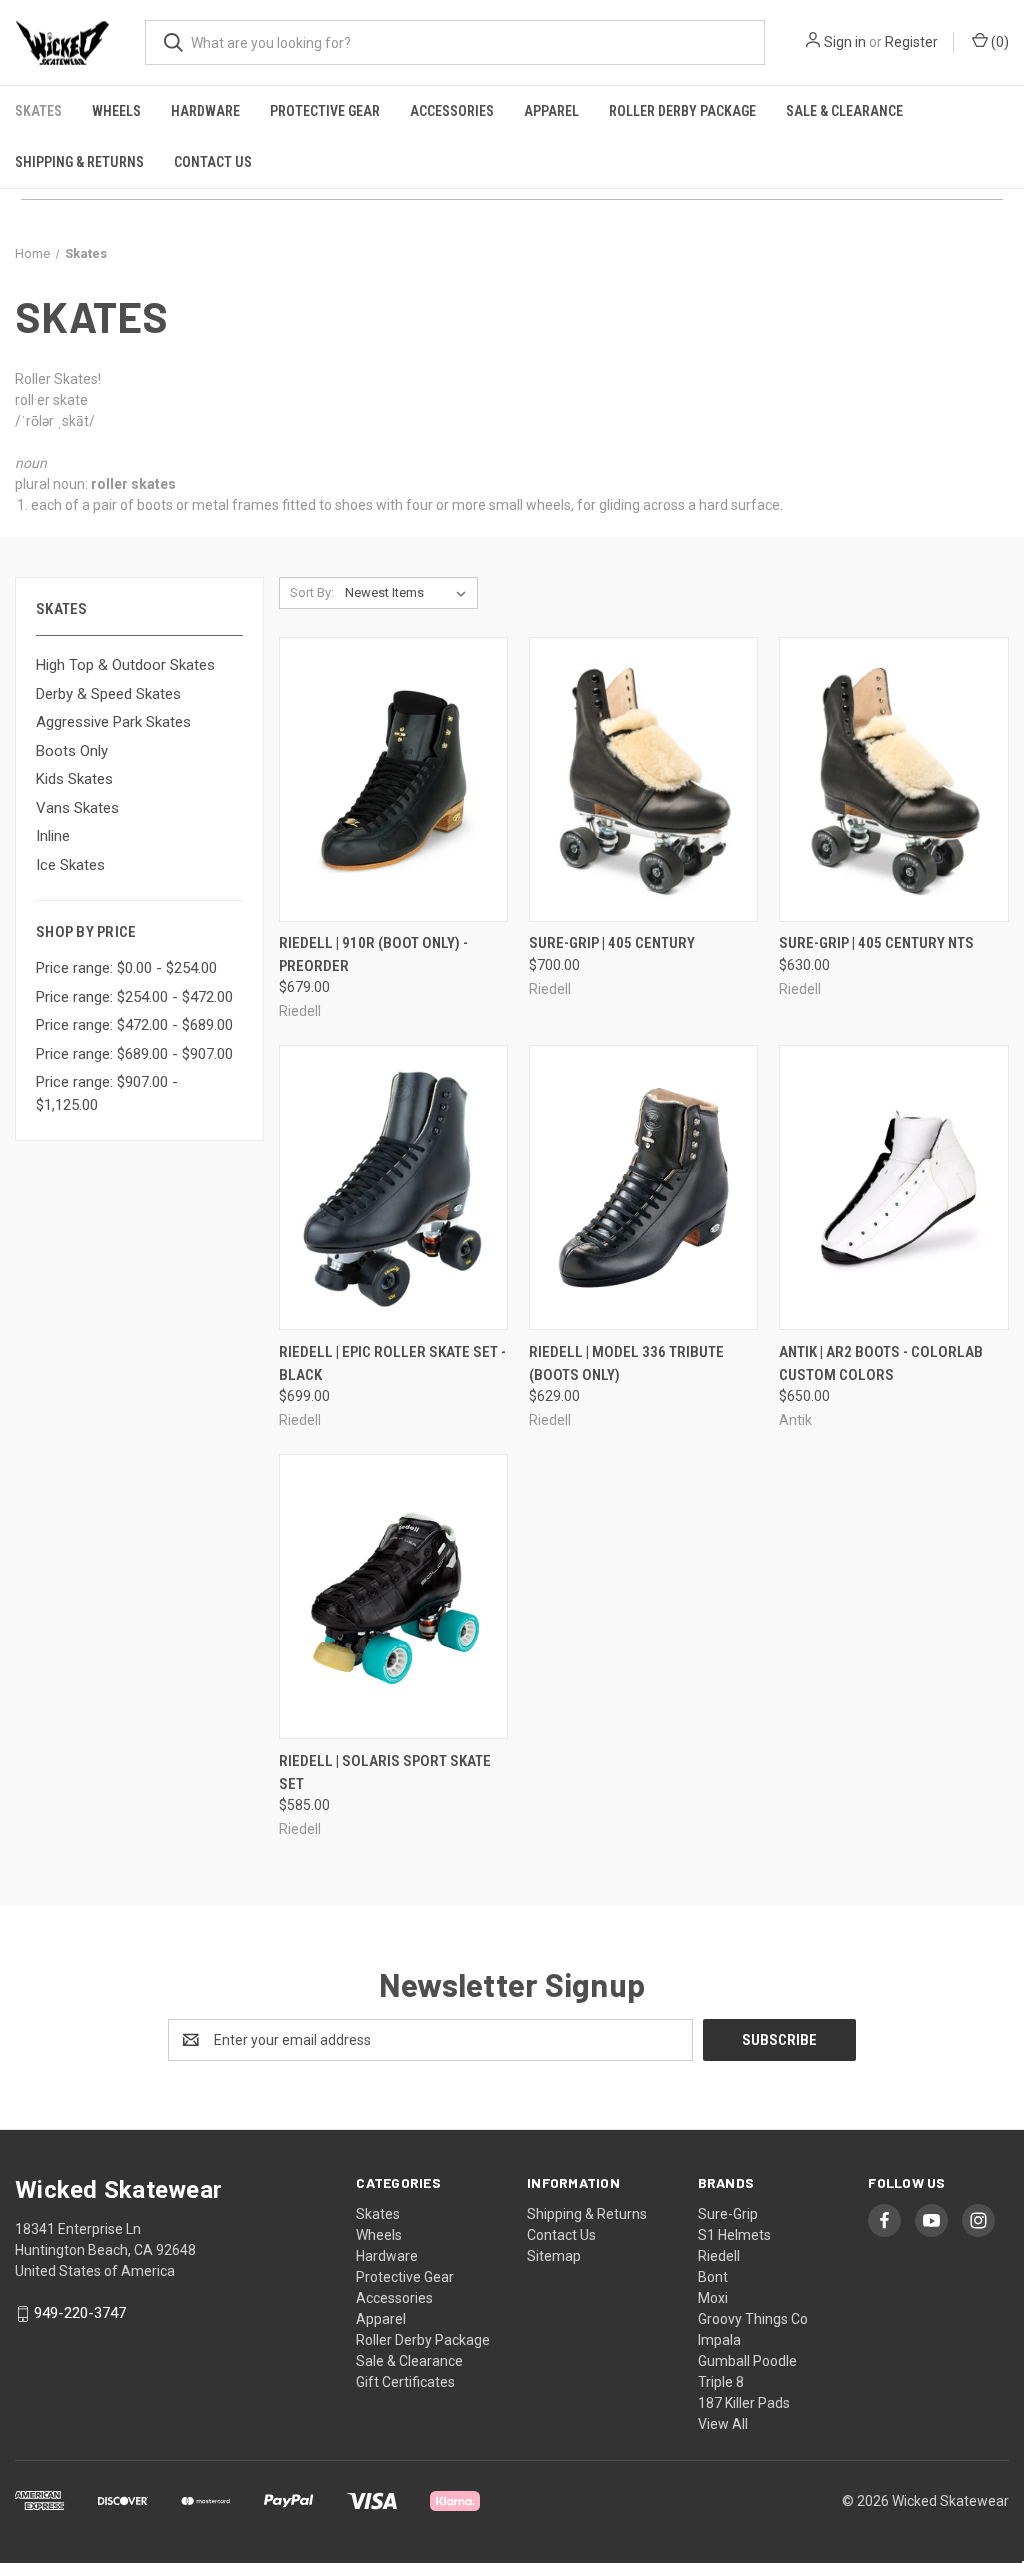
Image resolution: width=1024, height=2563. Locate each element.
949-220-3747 (80, 2313)
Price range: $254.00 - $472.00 (134, 997)
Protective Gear (325, 111)
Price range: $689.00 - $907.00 (134, 1054)
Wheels (116, 111)
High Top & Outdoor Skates (125, 665)
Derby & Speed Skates (108, 694)
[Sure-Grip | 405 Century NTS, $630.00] (893, 779)
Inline (53, 836)
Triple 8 (721, 2382)
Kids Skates (74, 779)
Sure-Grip (728, 2214)
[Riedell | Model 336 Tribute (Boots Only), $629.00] (643, 1187)
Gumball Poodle (747, 2361)
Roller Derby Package (682, 111)
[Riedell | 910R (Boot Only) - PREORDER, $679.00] (393, 779)
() (998, 42)
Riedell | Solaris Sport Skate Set (385, 1772)
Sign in (845, 42)
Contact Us (213, 162)
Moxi (713, 2298)
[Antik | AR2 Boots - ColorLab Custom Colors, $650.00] (893, 1187)
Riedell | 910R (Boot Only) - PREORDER (373, 954)
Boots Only (72, 751)
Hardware (205, 111)
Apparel (551, 111)
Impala (719, 2340)
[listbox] (409, 593)
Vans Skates (77, 808)
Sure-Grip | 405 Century (612, 943)
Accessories (452, 111)
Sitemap (554, 2256)
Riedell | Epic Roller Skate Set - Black (392, 1363)
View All (723, 2424)
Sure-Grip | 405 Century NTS (876, 943)
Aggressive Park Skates (113, 722)
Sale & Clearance (844, 111)
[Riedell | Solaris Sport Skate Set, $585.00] (393, 1596)
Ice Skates (70, 865)
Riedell (719, 2256)
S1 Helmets (734, 2235)
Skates (38, 111)
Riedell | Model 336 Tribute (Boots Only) (626, 1363)
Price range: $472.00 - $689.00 (134, 1025)
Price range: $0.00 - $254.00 (126, 968)
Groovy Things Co (753, 2319)
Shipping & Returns (79, 162)
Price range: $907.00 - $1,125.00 (107, 1093)
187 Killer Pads (744, 2403)
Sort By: (312, 592)
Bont (713, 2277)
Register (911, 42)
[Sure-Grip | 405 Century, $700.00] (643, 779)
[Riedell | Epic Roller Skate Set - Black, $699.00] (393, 1187)
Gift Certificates (405, 2382)
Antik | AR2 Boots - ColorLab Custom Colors (881, 1363)
